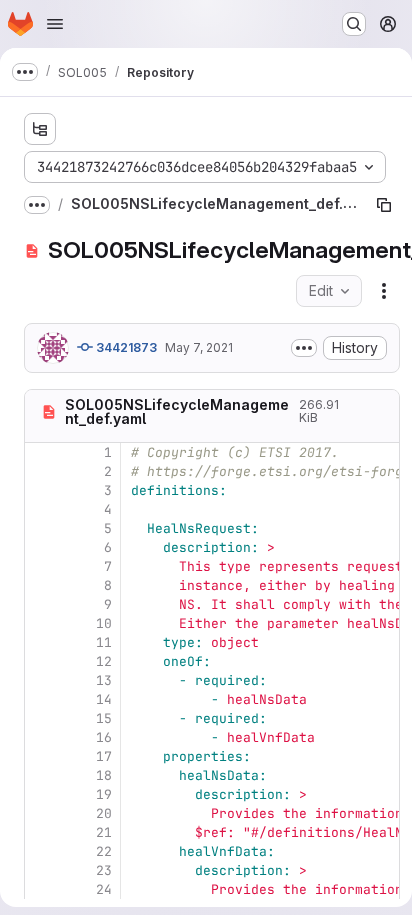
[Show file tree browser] (40, 129)
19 (104, 794)
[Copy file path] (384, 205)
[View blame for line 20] (42, 813)
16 (104, 737)
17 (104, 756)
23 (104, 870)
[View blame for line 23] (42, 870)
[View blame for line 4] (42, 509)
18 (104, 775)
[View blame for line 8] (42, 585)
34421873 (125, 347)
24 (104, 889)
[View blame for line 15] (42, 718)
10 (104, 623)
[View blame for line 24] (42, 889)
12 (104, 661)
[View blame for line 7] (42, 566)
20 (104, 813)
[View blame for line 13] (42, 680)
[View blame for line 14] (42, 699)
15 (104, 718)
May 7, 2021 (199, 347)
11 (104, 642)
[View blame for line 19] (42, 794)
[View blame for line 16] (42, 737)
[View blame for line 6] (42, 547)
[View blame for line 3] (42, 490)
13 (104, 680)
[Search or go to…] (354, 24)
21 (104, 832)
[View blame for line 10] (42, 623)
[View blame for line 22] (42, 851)
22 (104, 851)
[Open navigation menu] (55, 24)
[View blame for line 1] (42, 452)
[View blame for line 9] (42, 604)
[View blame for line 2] (42, 471)
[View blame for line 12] (42, 661)
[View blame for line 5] (42, 528)
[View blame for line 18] (42, 775)
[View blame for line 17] (42, 756)
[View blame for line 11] (42, 642)
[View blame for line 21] (42, 832)
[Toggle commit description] (304, 348)
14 (104, 699)
